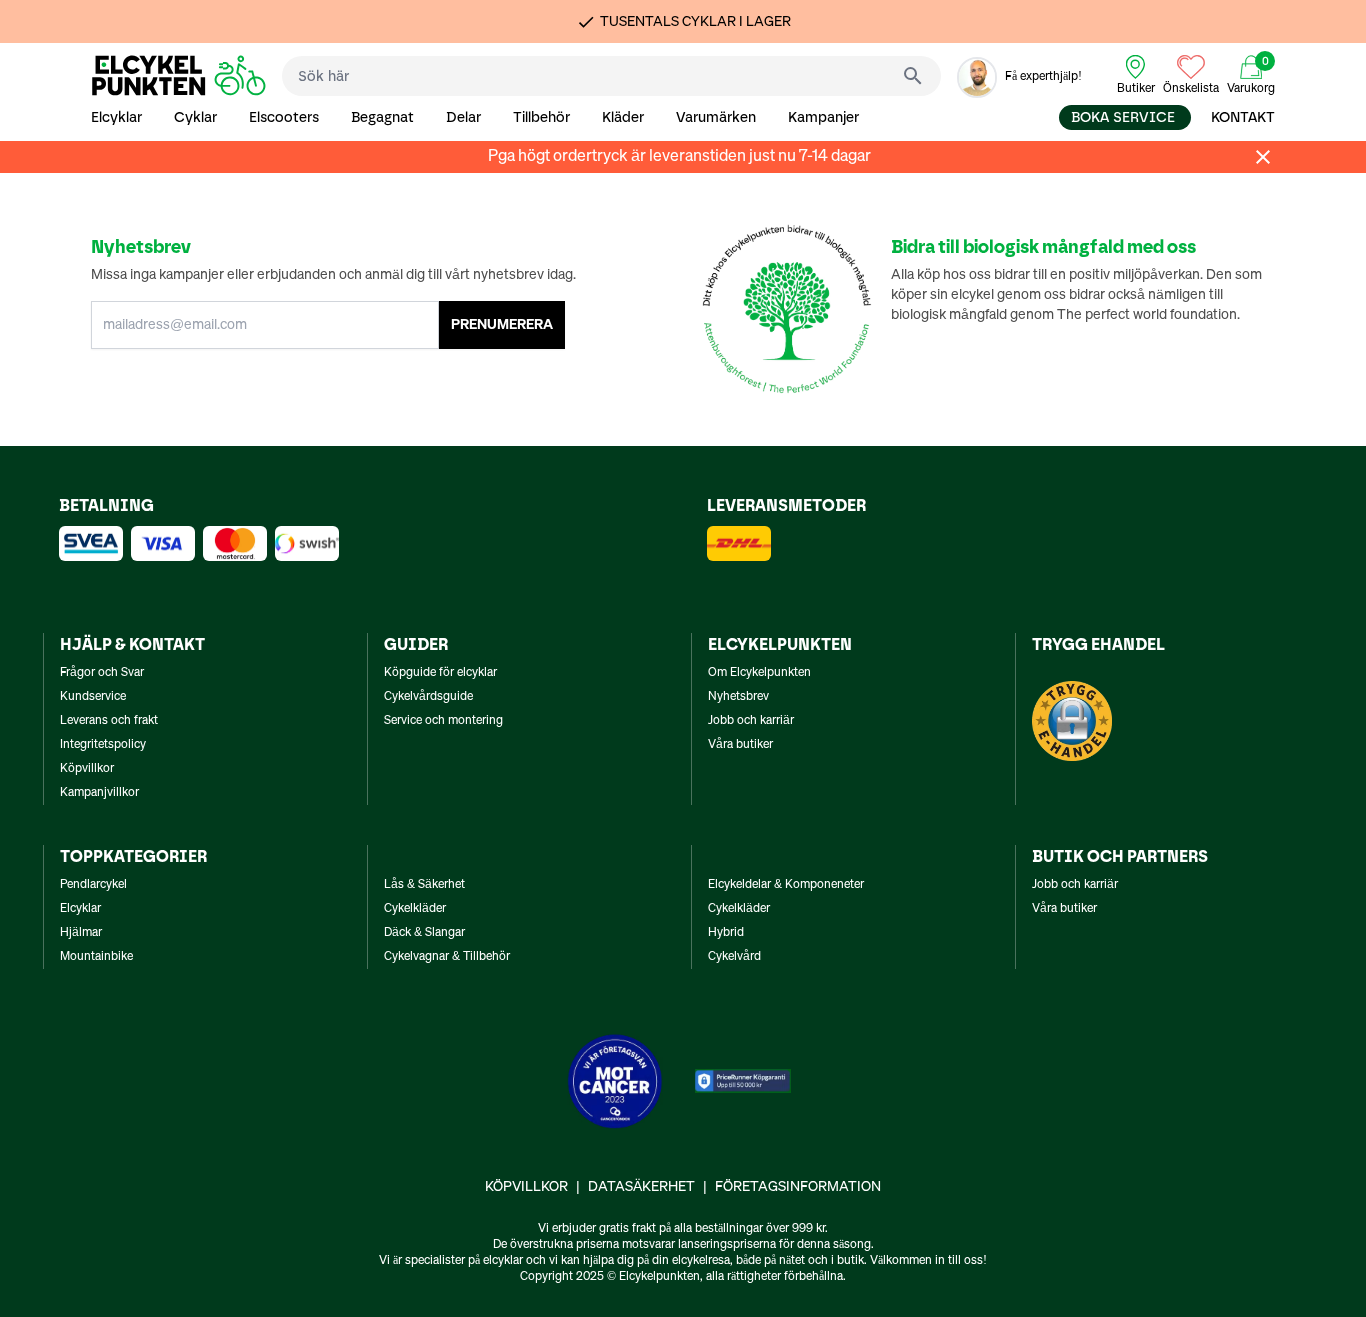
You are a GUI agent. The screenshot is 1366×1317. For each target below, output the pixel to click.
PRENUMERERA (502, 325)
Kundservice (93, 697)
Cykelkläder (415, 909)
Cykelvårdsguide (428, 697)
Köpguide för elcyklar (440, 673)
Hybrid (726, 933)
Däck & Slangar (424, 933)
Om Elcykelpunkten (759, 673)
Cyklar (195, 117)
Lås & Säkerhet (424, 885)
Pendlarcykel (93, 885)
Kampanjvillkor (99, 793)
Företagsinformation (798, 1187)
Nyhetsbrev (738, 697)
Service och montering (443, 721)
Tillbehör (541, 117)
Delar (463, 117)
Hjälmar (81, 933)
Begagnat (382, 117)
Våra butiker (740, 745)
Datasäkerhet (641, 1187)
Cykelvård (734, 957)
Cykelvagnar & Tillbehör (447, 957)
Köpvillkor (87, 769)
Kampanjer (823, 117)
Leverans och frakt (109, 721)
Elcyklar (116, 117)
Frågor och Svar (102, 673)
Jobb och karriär (751, 721)
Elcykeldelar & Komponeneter (786, 885)
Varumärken (716, 117)
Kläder (623, 117)
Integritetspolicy (103, 745)
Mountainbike (96, 957)
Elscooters (284, 117)
